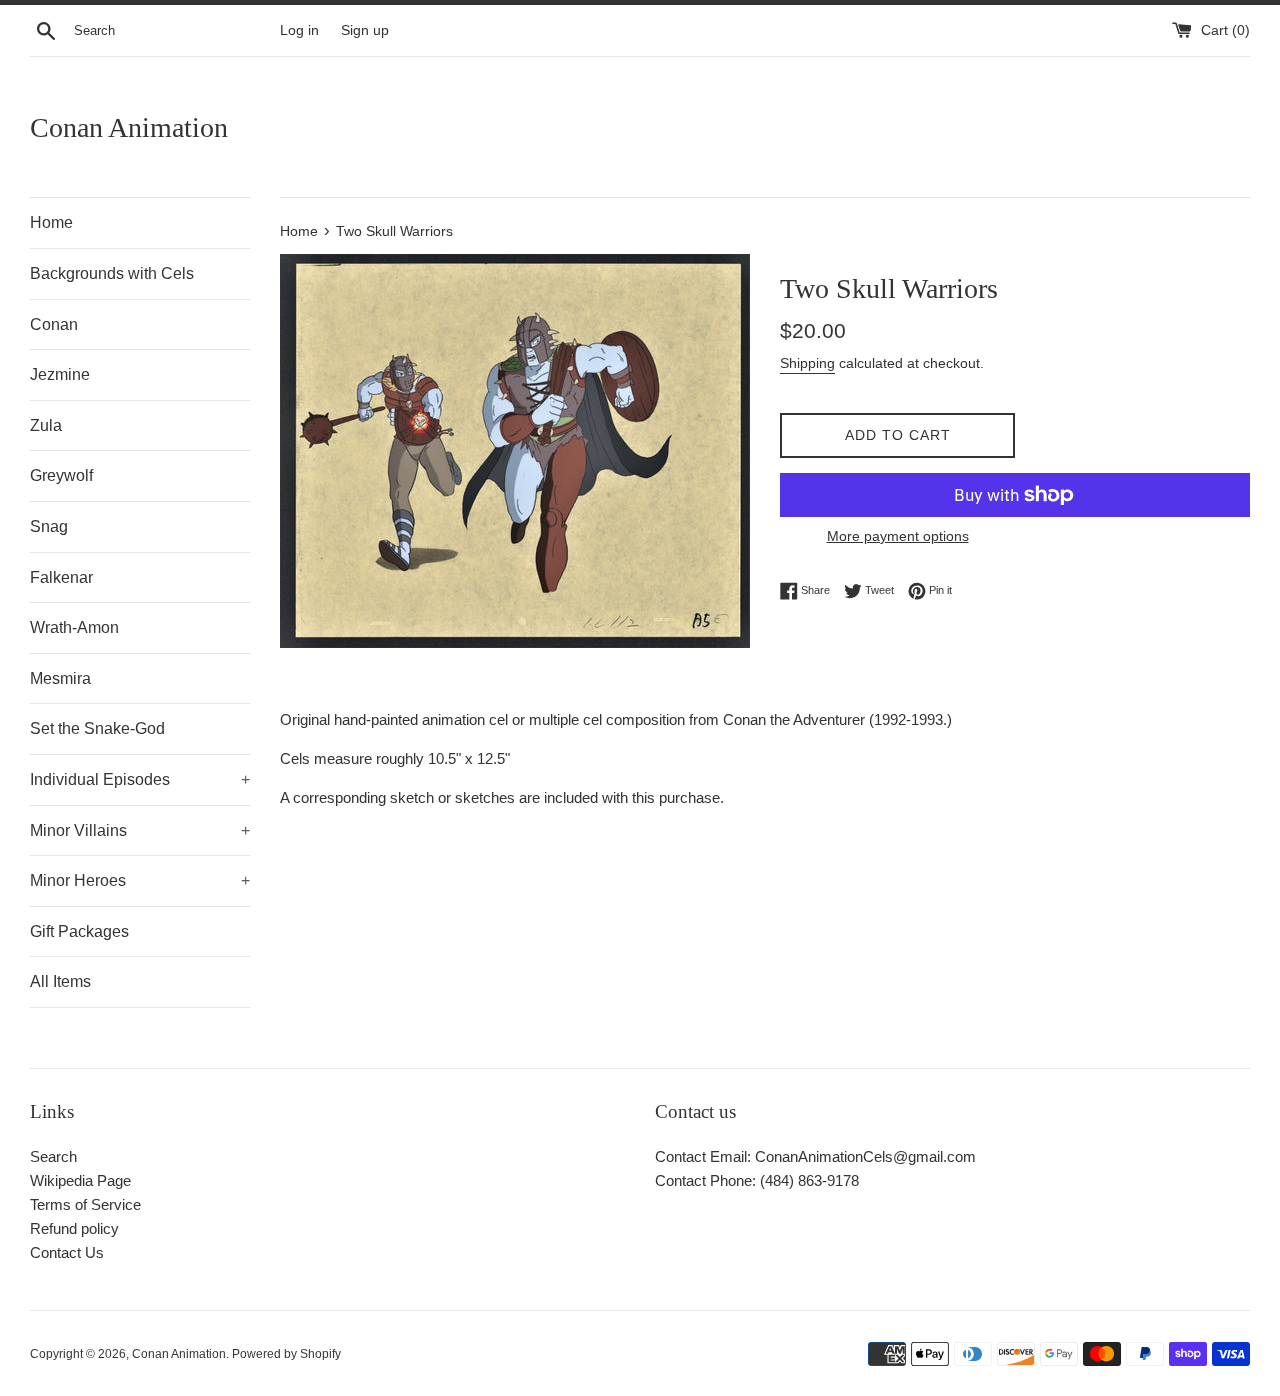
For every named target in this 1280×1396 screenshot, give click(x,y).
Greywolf (61, 475)
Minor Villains (140, 830)
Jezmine (60, 374)
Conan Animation (129, 127)
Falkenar (61, 577)
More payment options (898, 536)
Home (51, 222)
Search (53, 1156)
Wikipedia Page (80, 1180)
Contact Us (67, 1252)
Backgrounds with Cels (112, 273)
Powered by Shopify (286, 1354)
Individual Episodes (140, 779)
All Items (60, 981)
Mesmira (60, 678)
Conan (54, 324)
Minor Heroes (140, 880)
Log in (299, 30)
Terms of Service (85, 1204)
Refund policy (74, 1228)
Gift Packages (79, 931)
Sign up (365, 30)
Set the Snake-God (97, 728)
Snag (49, 526)
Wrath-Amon (74, 627)
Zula (46, 425)
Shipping (807, 363)
